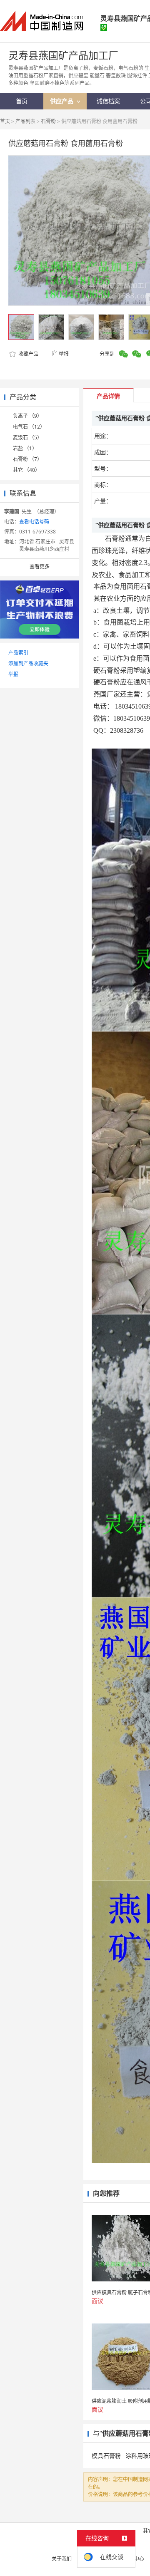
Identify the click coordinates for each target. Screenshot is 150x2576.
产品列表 (25, 121)
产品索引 (18, 653)
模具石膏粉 (106, 2456)
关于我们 (62, 2559)
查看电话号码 (34, 522)
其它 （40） (26, 470)
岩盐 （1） (25, 448)
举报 (64, 354)
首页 (5, 121)
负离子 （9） (27, 416)
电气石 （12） (29, 427)
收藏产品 (28, 354)
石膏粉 (48, 121)
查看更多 (40, 567)
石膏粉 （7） (27, 459)
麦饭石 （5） (27, 438)
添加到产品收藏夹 (28, 663)
